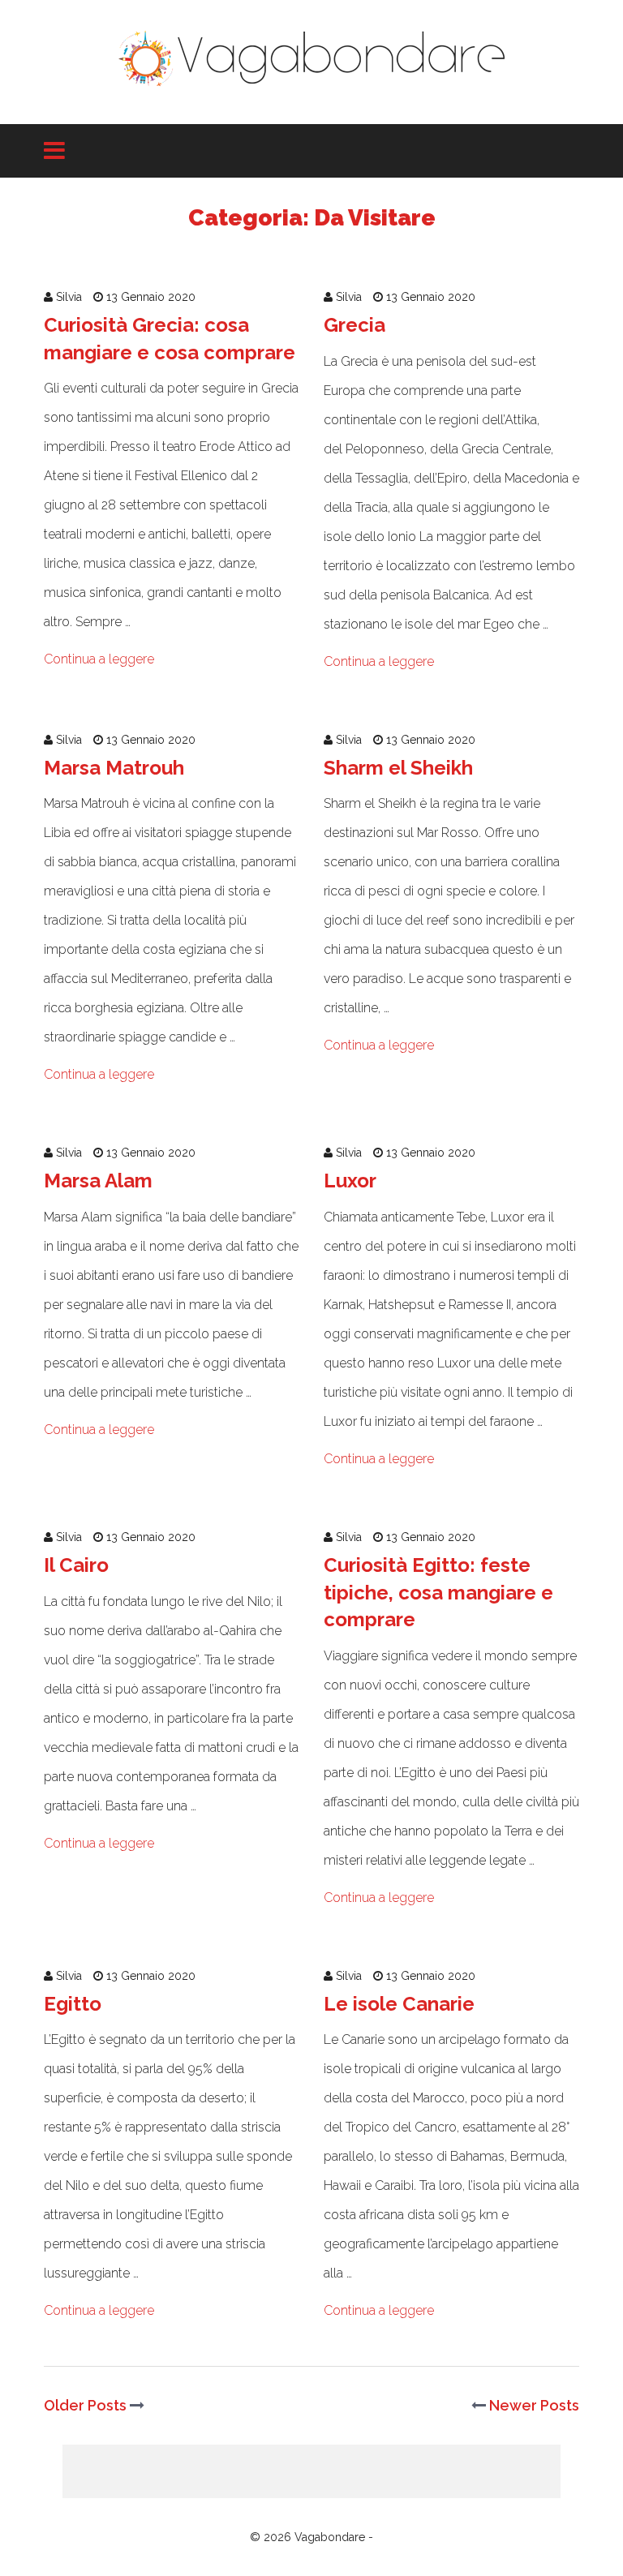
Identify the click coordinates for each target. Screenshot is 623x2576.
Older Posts (87, 2405)
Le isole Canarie (399, 2004)
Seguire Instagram (321, 2485)
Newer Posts (533, 2405)
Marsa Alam (98, 1181)
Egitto (73, 2004)
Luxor (350, 1181)
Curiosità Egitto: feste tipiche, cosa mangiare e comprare (438, 1592)
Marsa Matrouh (114, 768)
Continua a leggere (99, 659)
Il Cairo (76, 1565)
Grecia (354, 325)
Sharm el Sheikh (398, 768)
